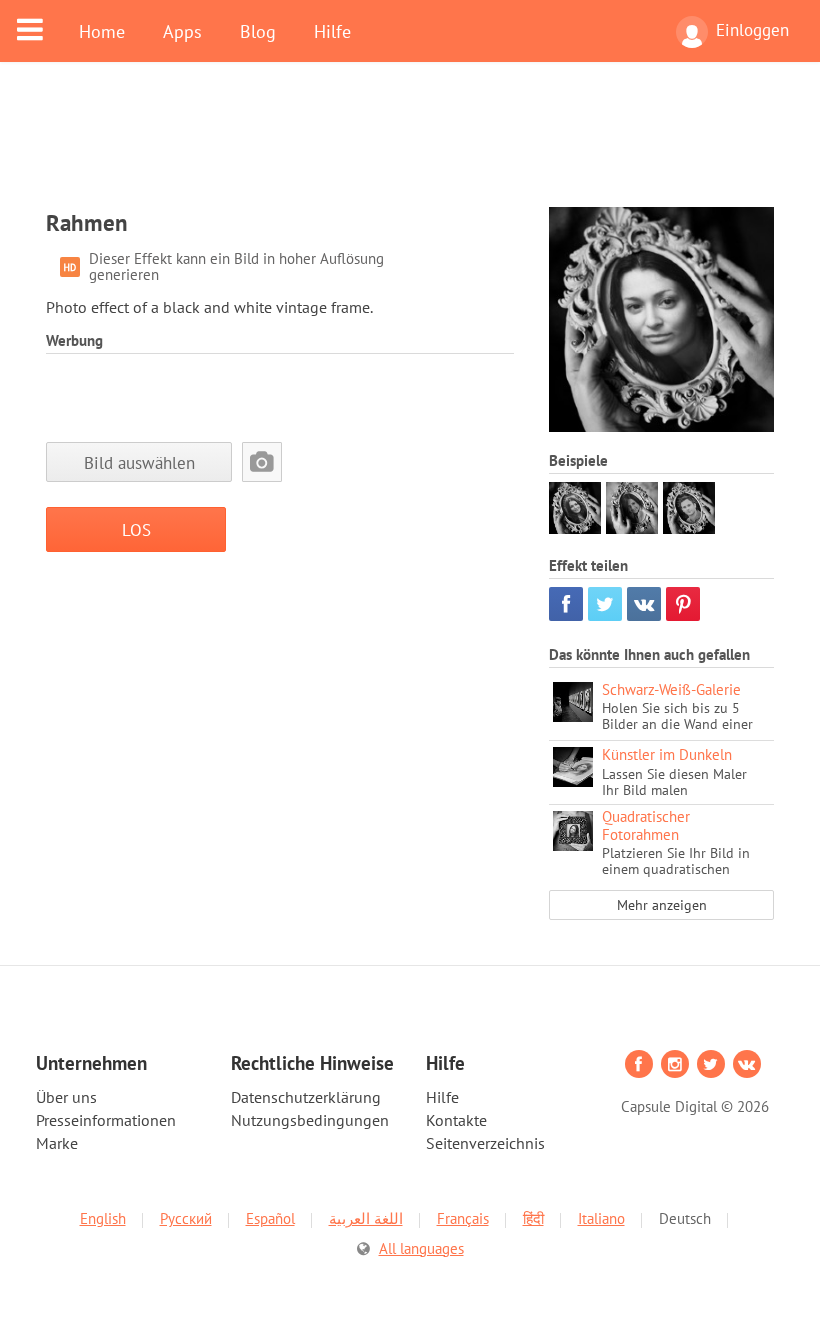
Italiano (601, 1218)
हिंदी (533, 1218)
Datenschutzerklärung (306, 1097)
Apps (182, 31)
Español (270, 1218)
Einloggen (752, 30)
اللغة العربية (366, 1218)
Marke (57, 1143)
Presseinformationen (106, 1120)
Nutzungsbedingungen (310, 1120)
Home (102, 31)
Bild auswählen (139, 462)
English (103, 1218)
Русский (186, 1218)
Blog (258, 31)
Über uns (66, 1097)
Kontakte (456, 1120)
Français (463, 1218)
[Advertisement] (410, 147)
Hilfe (332, 31)
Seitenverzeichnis (485, 1143)
